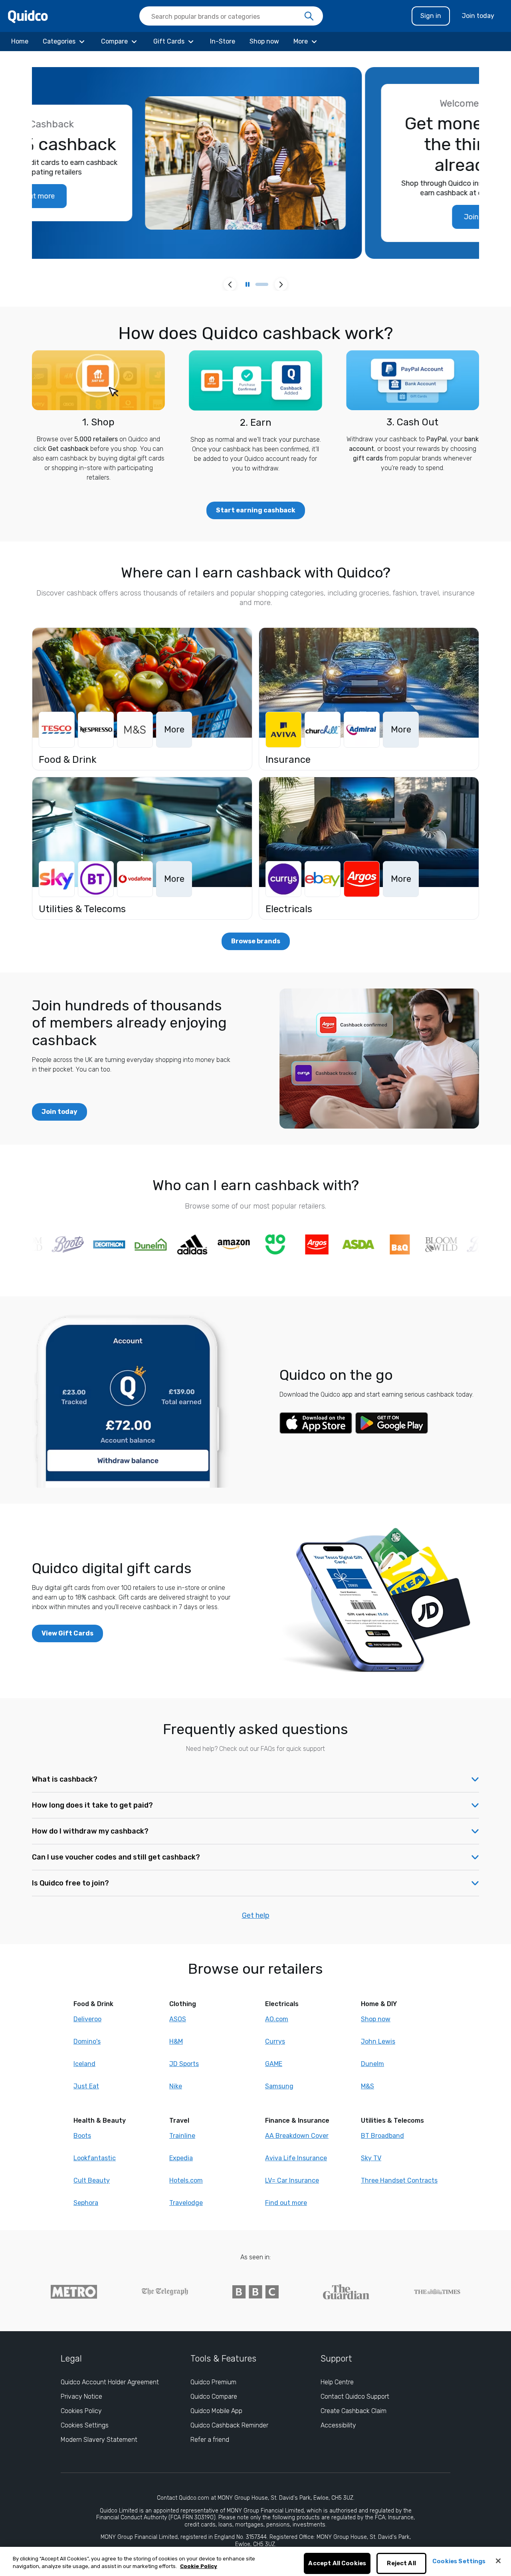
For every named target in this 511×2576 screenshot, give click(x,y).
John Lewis (378, 2041)
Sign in (431, 16)
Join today (478, 16)
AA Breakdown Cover (297, 2136)
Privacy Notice (81, 2396)
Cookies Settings (85, 2425)
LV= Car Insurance (292, 2180)
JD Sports (184, 2064)
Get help (256, 1915)
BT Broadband (382, 2136)
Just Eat (86, 2086)
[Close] (498, 2561)
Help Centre (337, 2382)
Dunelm (372, 2064)
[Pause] (248, 284)
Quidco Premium (213, 2382)
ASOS (178, 2019)
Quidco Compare (214, 2396)
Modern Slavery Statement (99, 2440)
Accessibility (338, 2425)
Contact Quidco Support (355, 2396)
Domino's (87, 2041)
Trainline (182, 2136)
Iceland (84, 2064)
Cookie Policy (199, 2567)
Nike (176, 2086)
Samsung (279, 2086)
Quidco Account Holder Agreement (110, 2382)
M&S (367, 2086)
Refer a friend (210, 2440)
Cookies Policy (81, 2411)
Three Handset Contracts (399, 2180)
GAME (274, 2064)
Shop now (376, 2019)
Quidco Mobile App (216, 2411)
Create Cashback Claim (354, 2411)
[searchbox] (231, 16)
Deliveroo (87, 2019)
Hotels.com (186, 2180)
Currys (275, 2041)
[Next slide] (281, 284)
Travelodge (186, 2203)
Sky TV (371, 2158)
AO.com (277, 2019)
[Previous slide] (230, 284)
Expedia (181, 2158)
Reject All (401, 2564)
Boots (82, 2136)
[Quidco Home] (28, 16)
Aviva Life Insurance (296, 2158)
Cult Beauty (92, 2180)
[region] (255, 2561)
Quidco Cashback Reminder (229, 2425)
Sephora (86, 2203)
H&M (176, 2041)
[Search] (309, 16)
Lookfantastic (95, 2158)
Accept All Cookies (337, 2564)
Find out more (286, 2203)
